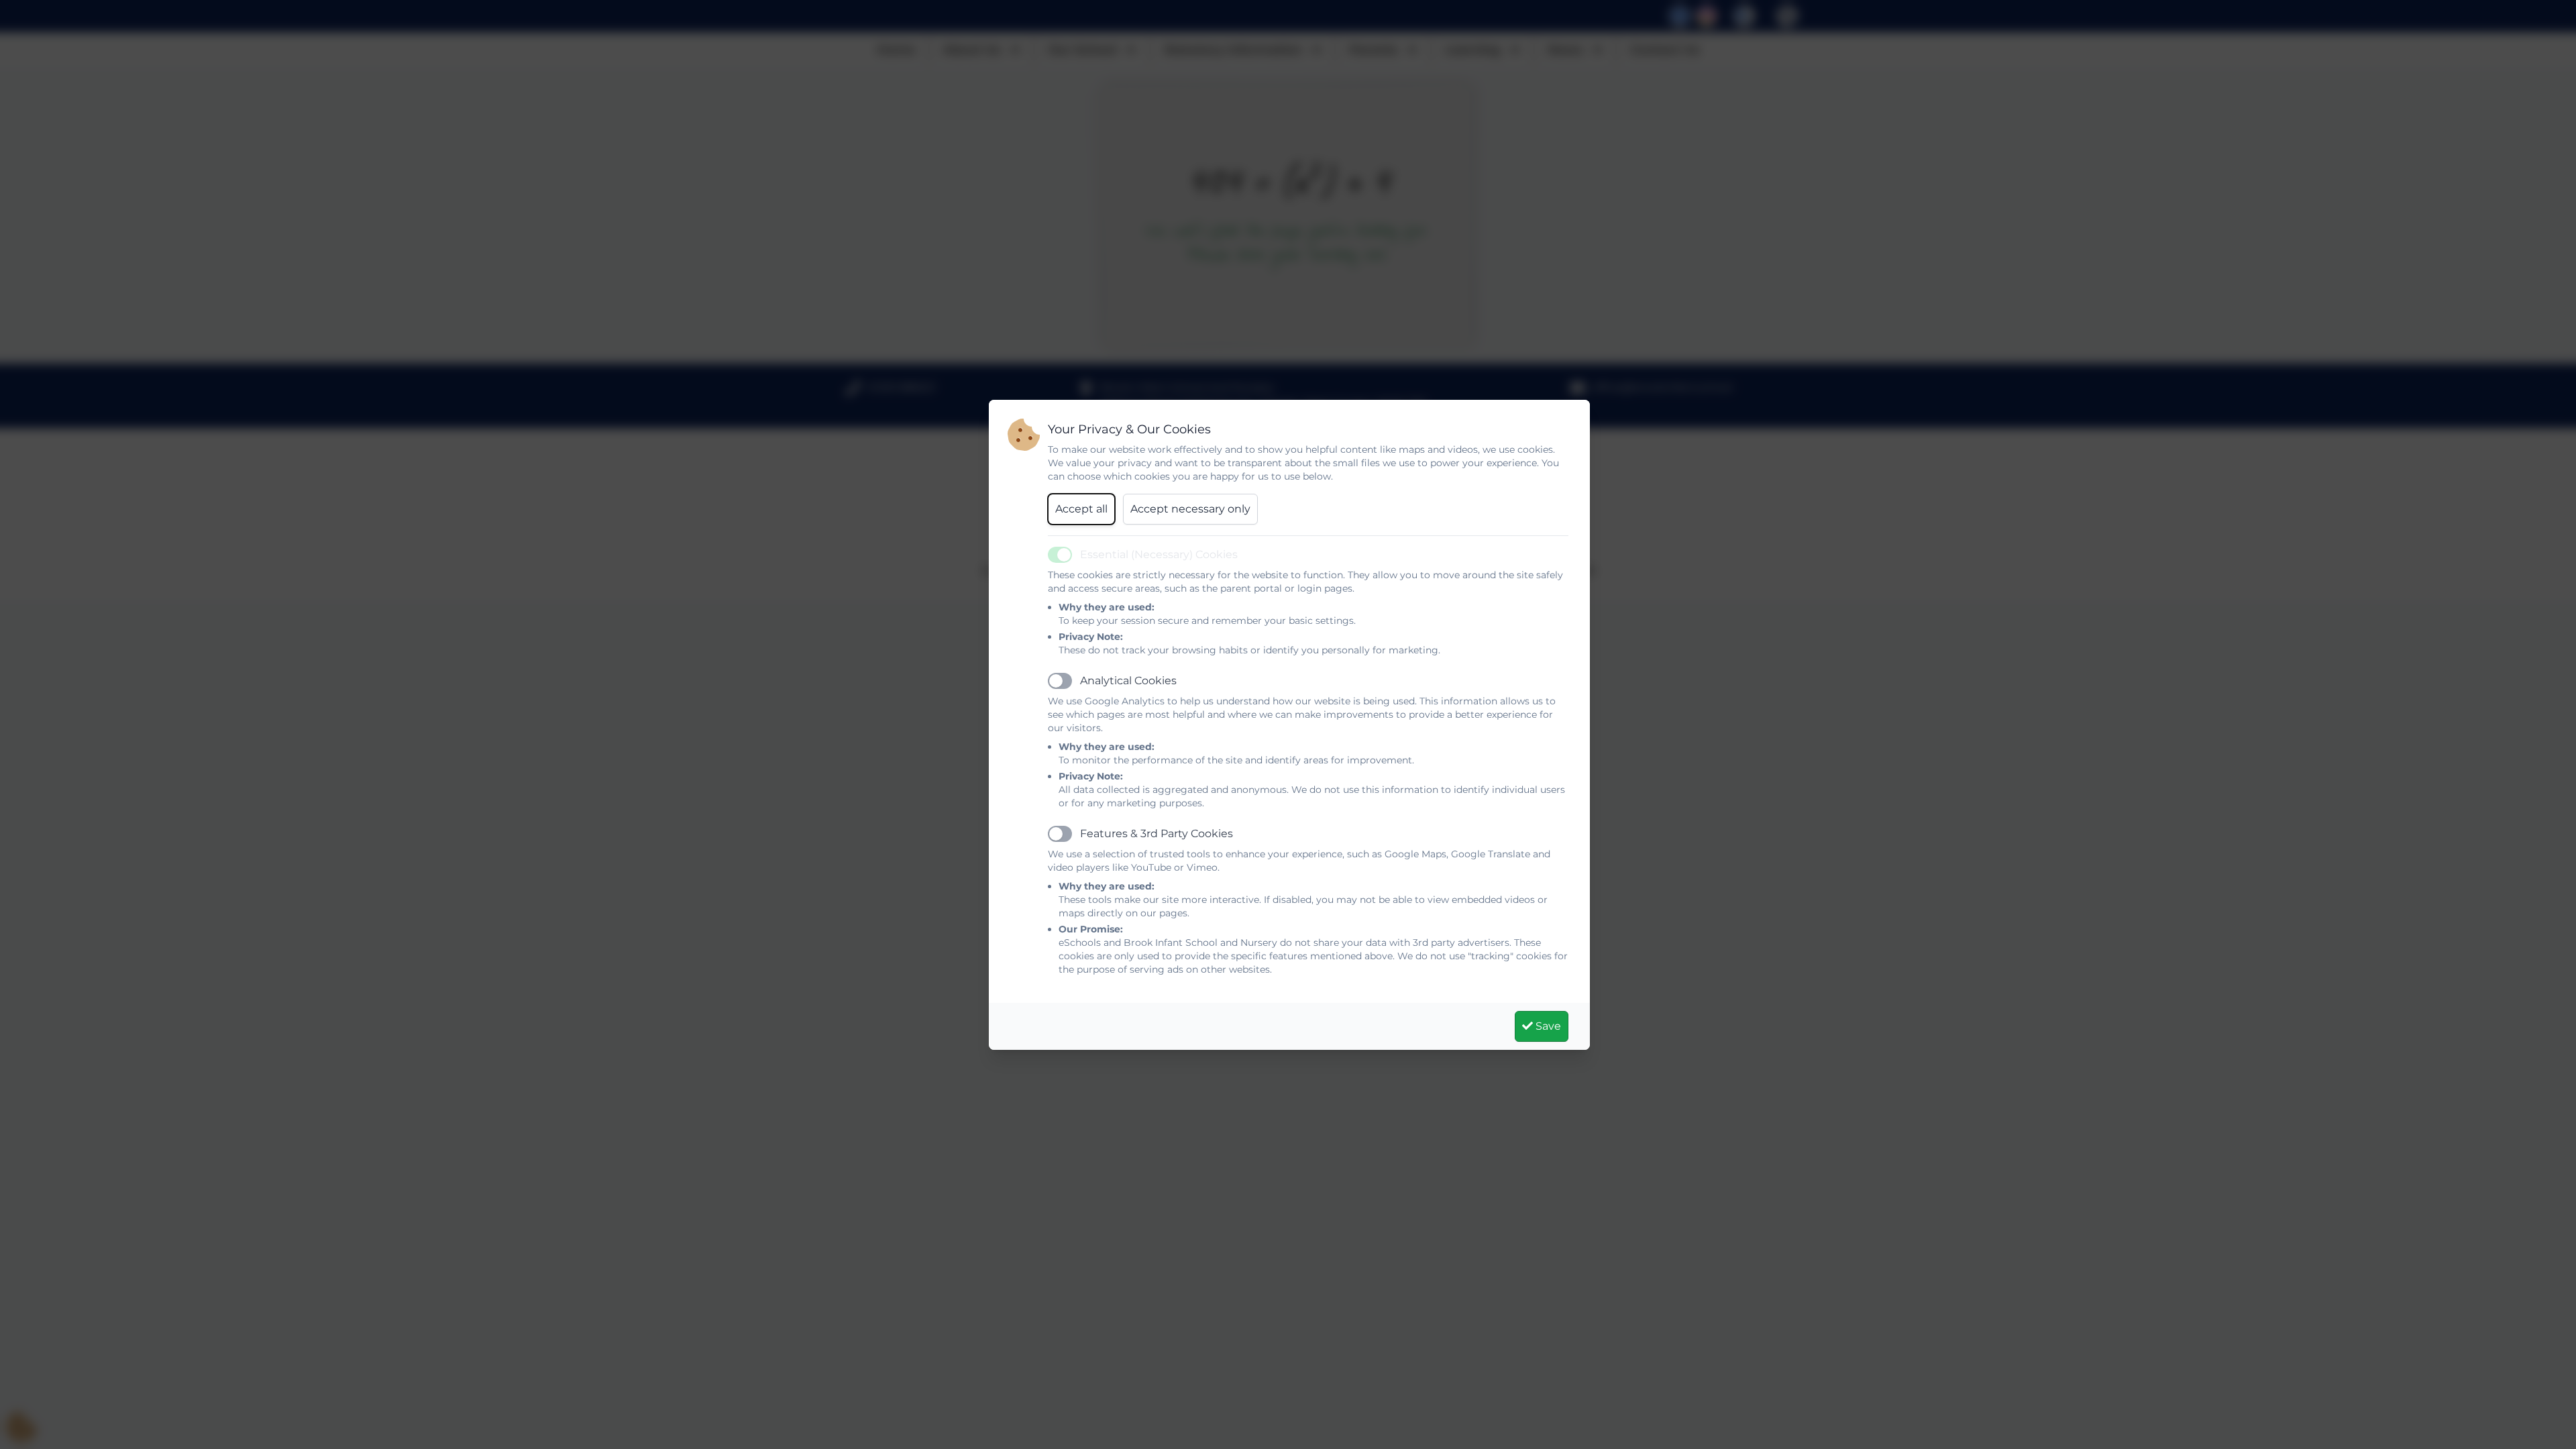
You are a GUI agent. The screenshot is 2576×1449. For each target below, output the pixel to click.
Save (1547, 1026)
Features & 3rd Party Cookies (1157, 834)
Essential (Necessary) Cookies (1159, 554)
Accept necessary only (1190, 509)
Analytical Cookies (1128, 681)
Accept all (1081, 509)
